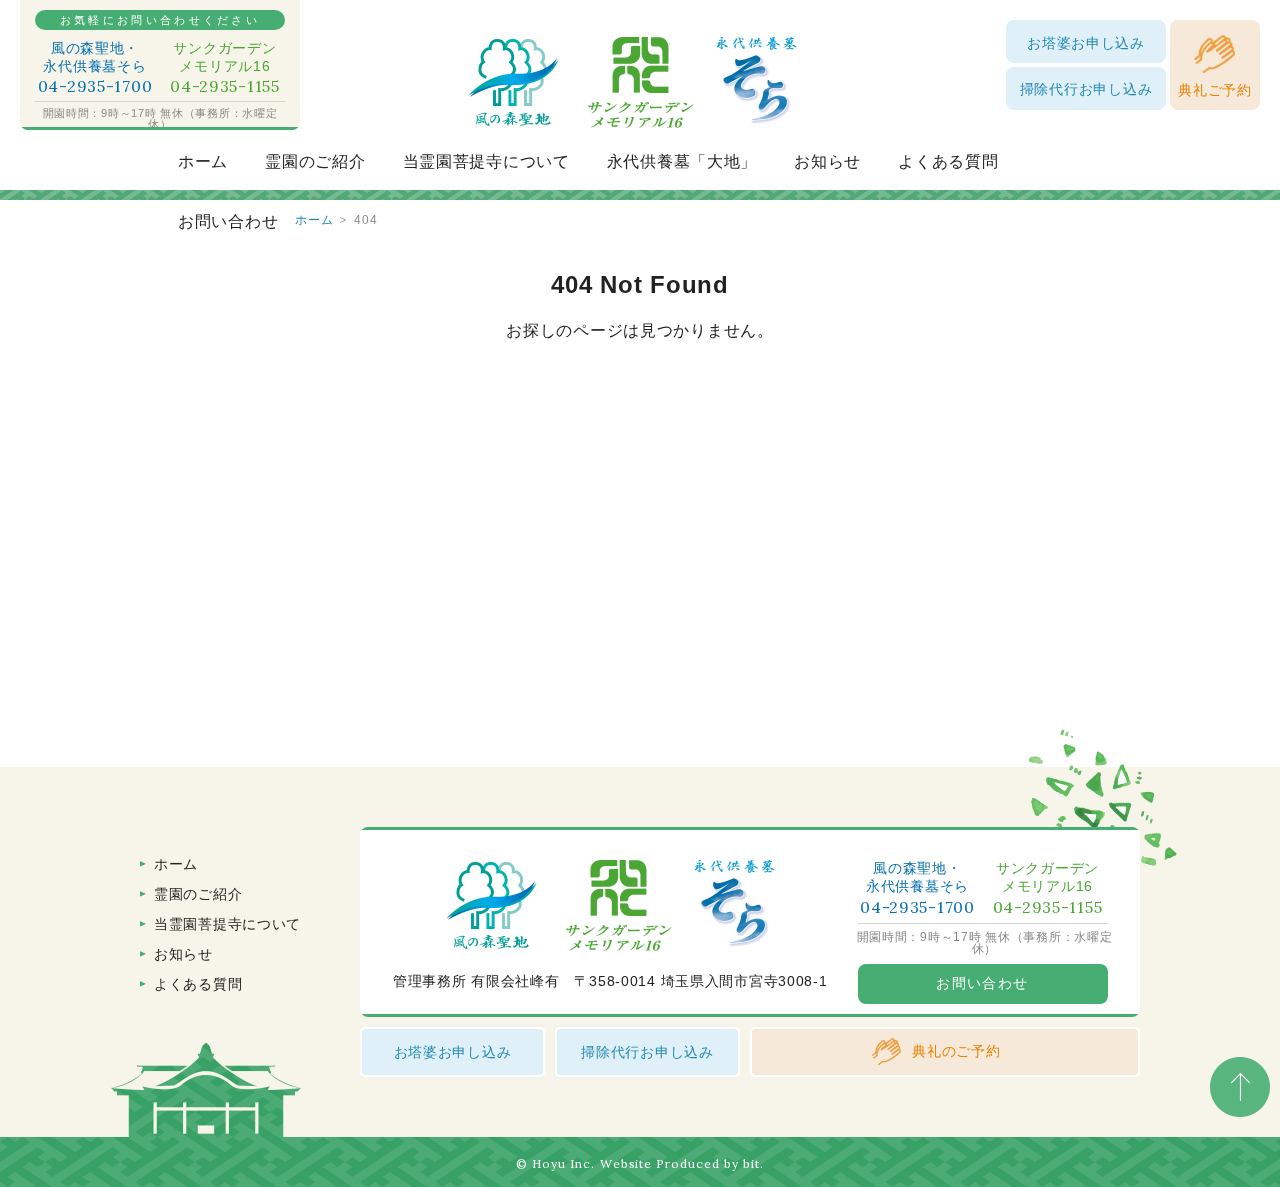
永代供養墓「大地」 (682, 161)
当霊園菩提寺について (486, 161)
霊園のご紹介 (315, 161)
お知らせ (827, 161)
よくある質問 (948, 161)
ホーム (203, 161)
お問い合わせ (228, 221)
